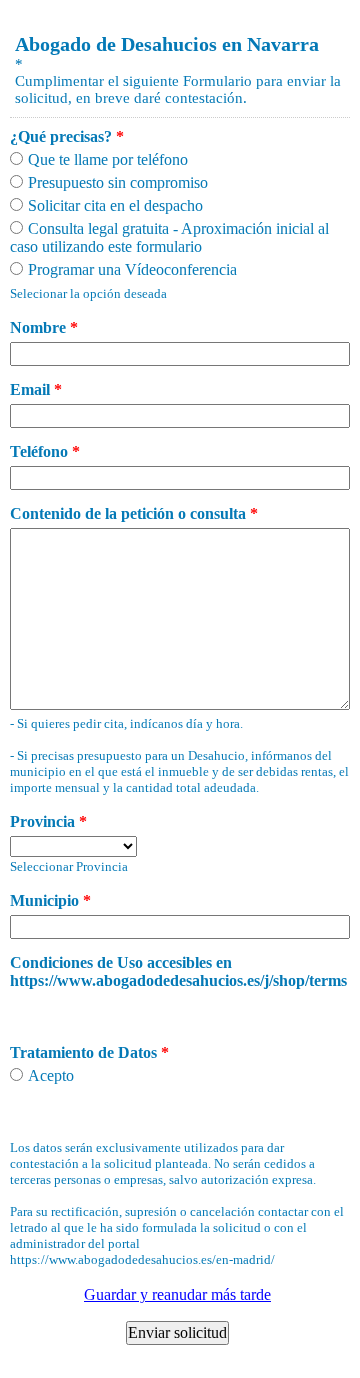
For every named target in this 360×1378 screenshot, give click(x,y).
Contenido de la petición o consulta (134, 513)
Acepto (51, 1075)
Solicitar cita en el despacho (115, 205)
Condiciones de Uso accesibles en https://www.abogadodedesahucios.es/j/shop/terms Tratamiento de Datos (178, 1007)
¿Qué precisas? (67, 136)
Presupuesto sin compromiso (118, 182)
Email (36, 389)
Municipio (50, 900)
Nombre (44, 327)
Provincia (48, 821)
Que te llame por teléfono (108, 159)
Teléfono (45, 451)
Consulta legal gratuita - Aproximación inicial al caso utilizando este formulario (169, 237)
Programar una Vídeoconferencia (132, 269)
